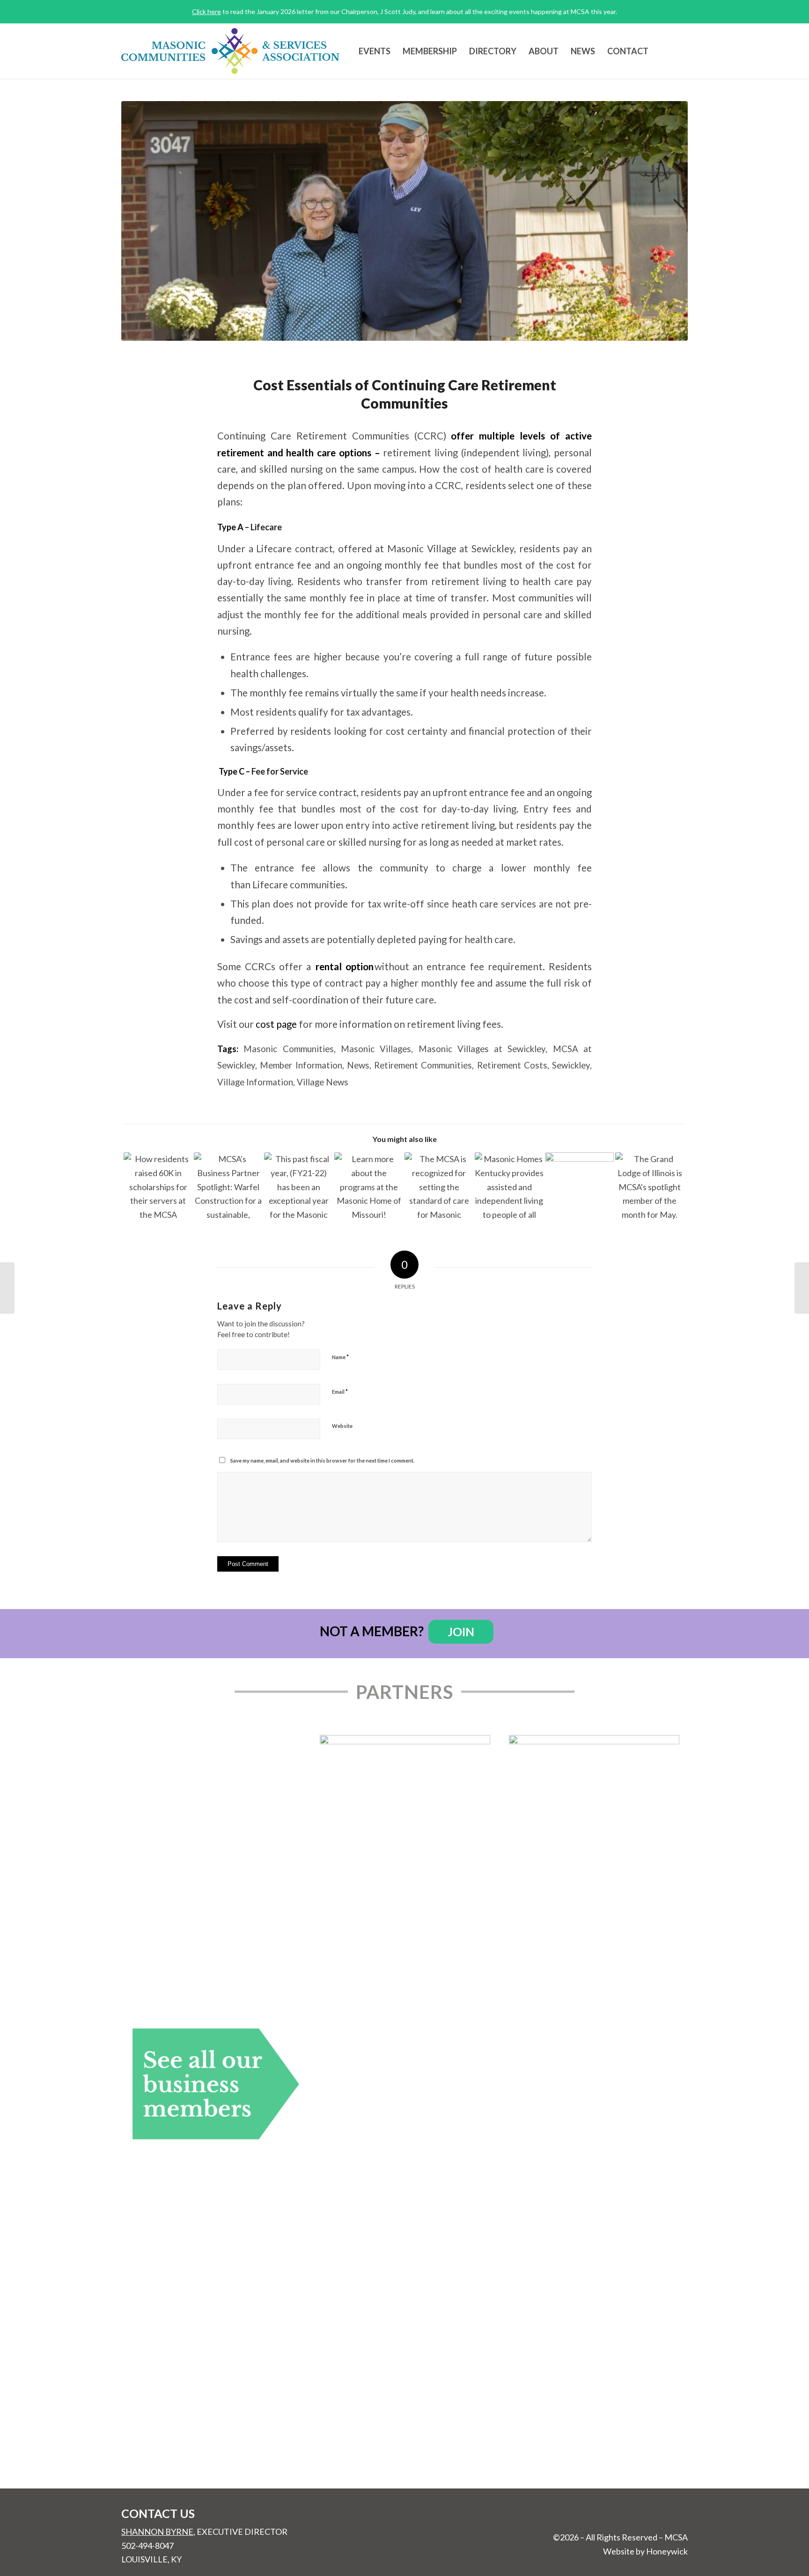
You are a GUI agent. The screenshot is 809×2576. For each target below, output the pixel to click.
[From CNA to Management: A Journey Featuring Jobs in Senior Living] (579, 1187)
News (358, 1065)
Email (340, 1391)
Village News (323, 1082)
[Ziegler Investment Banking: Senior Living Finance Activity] (802, 1288)
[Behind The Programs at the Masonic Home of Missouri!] (369, 1187)
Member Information (301, 1065)
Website (342, 1426)
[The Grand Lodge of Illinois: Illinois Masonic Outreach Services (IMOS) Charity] (650, 1187)
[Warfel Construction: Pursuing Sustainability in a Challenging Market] (228, 1187)
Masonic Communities (288, 1049)
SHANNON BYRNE (157, 2532)
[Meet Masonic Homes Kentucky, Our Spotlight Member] (509, 1187)
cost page (276, 1024)
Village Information (255, 1082)
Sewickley (571, 1065)
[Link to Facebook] (681, 51)
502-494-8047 (147, 2546)
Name (340, 1357)
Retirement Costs (512, 1065)
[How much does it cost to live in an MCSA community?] (404, 221)
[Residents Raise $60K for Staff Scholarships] (158, 1187)
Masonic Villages (376, 1049)
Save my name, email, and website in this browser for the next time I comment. (322, 1460)
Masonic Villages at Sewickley (482, 1049)
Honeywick (667, 2551)
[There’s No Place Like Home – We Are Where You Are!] (298, 1187)
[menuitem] (375, 51)
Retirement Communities (423, 1065)
